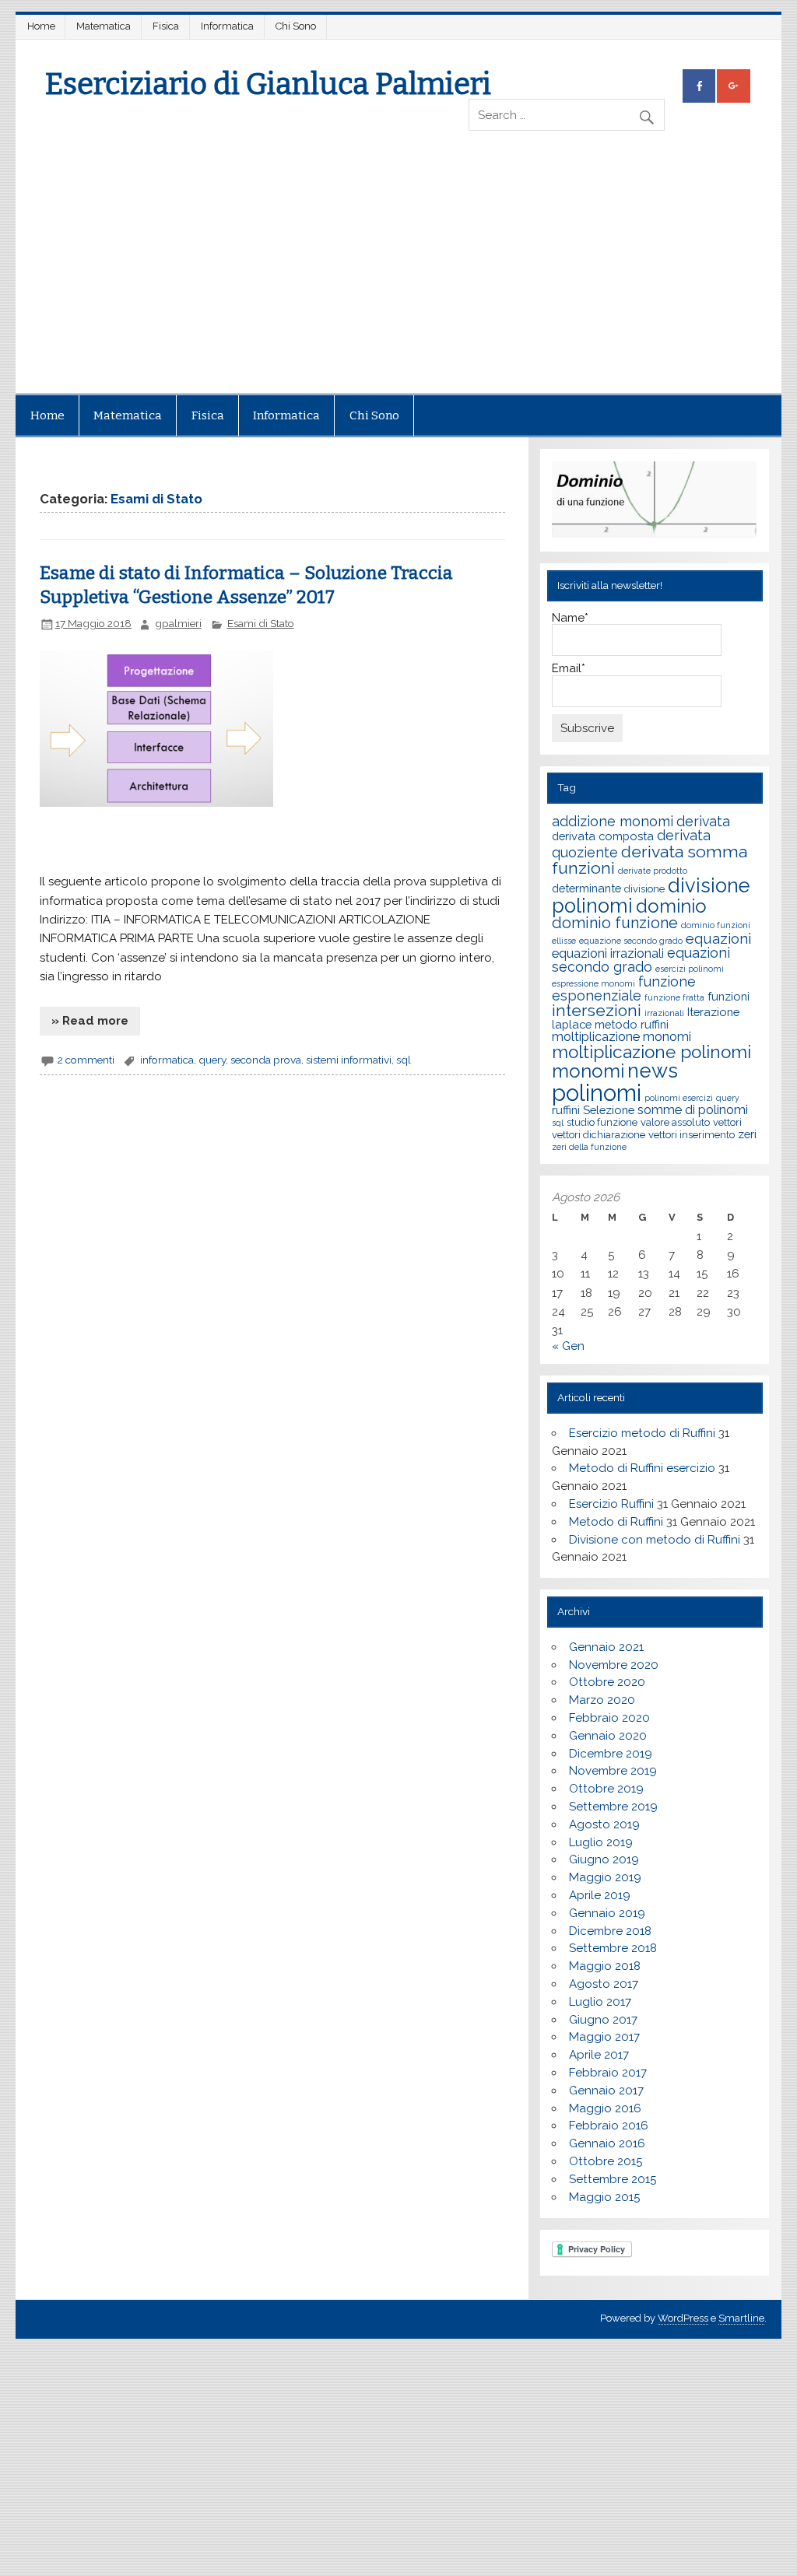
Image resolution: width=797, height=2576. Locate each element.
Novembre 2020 (614, 1665)
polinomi (597, 1093)
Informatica (227, 26)
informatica (167, 1060)
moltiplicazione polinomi (651, 1052)
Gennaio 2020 (608, 1736)
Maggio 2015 (604, 2197)
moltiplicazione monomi (621, 1037)
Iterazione (713, 1012)
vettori (727, 1122)
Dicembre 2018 (610, 1931)
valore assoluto (675, 1122)
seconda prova (266, 1060)
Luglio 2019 (601, 1842)
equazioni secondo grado (641, 960)
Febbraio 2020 (609, 1718)
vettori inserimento (692, 1135)
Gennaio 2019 (607, 1913)
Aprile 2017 (599, 2055)
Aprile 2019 (600, 1895)
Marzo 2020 (602, 1700)
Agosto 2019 (604, 1824)
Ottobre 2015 (606, 2161)
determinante (586, 888)
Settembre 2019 (613, 1807)
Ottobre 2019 (606, 1789)
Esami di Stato (261, 623)
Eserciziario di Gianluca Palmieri (268, 84)
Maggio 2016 (605, 2108)
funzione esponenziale (624, 988)
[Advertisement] (399, 277)
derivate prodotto (653, 871)
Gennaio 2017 (606, 2091)
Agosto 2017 (604, 1984)
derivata (703, 821)
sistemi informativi (349, 1060)
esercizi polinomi (690, 969)
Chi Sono (296, 26)
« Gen (568, 1346)
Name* (570, 619)
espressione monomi (593, 983)
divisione (644, 889)
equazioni (718, 938)
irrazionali (664, 1013)
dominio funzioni (716, 925)
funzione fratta (674, 997)
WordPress (683, 2318)
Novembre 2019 (613, 1771)
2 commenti (86, 1060)
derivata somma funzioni (650, 860)
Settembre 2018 (613, 1948)
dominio (671, 906)
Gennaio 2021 (606, 1647)
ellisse (564, 941)
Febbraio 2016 (609, 2126)
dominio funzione (615, 923)
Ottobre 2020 (607, 1682)
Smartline (741, 2318)
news (653, 1071)
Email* (569, 669)
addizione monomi (613, 821)
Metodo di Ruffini (616, 1522)
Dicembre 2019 (611, 1754)
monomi (588, 1071)
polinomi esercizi (679, 1098)
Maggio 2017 (604, 2037)
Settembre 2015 (613, 2179)
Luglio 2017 (600, 2002)
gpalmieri (178, 623)
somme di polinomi (693, 1110)
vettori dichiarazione (599, 1135)
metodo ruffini (632, 1024)
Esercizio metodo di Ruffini (642, 1433)
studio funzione (602, 1122)
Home (41, 26)
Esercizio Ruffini (611, 1504)
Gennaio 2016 (607, 2143)
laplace (572, 1024)
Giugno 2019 (604, 1859)
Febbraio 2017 (608, 2073)
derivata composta (603, 836)
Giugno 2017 (603, 2020)
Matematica (104, 26)
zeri (747, 1134)
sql (404, 1060)
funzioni (729, 996)
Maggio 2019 (605, 1877)
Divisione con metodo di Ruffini (655, 1540)
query (212, 1060)
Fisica (166, 26)
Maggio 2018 (605, 1966)
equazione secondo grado (631, 941)
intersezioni (597, 1011)
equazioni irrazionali (608, 953)
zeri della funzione (589, 1147)
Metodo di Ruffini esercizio (642, 1468)
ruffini (566, 1110)
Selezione (609, 1110)
